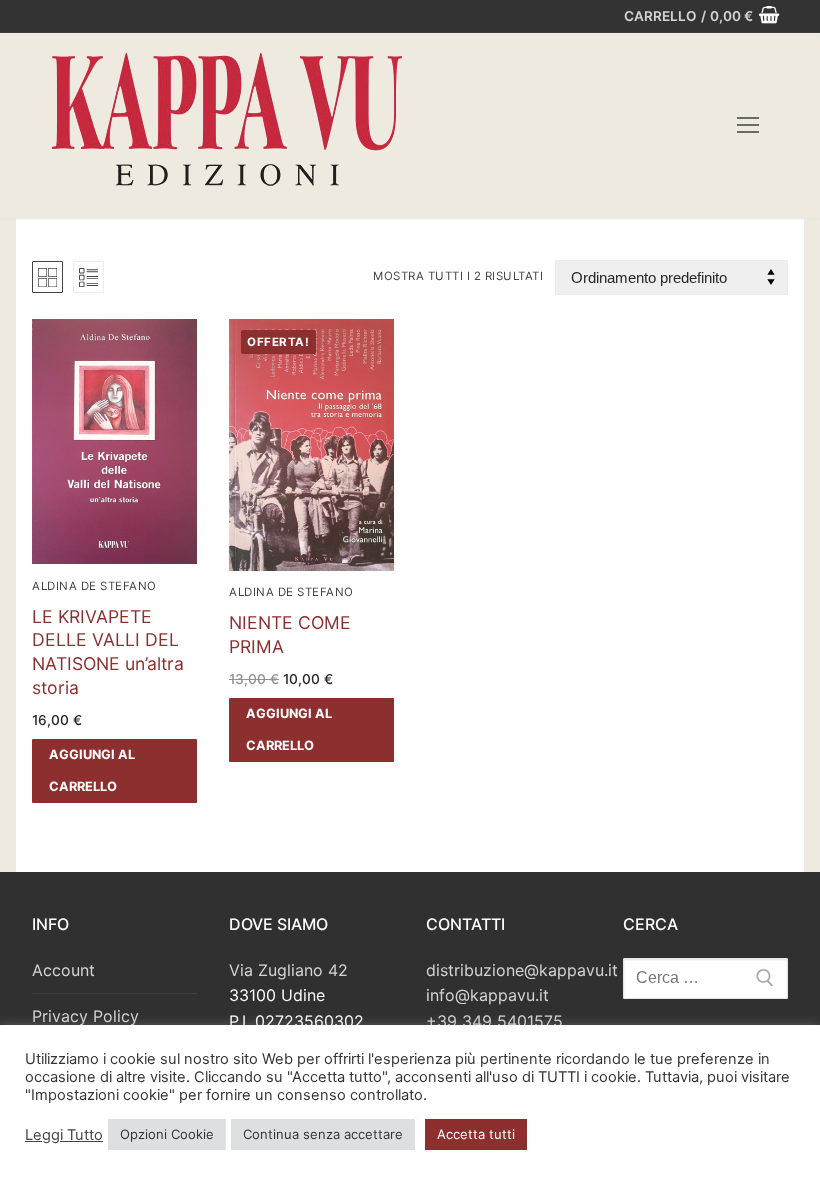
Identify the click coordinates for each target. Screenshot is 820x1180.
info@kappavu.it (487, 995)
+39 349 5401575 (494, 1021)
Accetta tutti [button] (476, 1134)
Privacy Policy (85, 1016)
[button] (114, 771)
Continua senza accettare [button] (323, 1134)
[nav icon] (748, 126)
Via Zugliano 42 (288, 970)
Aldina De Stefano (94, 586)
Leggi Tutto (64, 1135)
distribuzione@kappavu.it (522, 970)
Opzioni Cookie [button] (167, 1134)
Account (63, 970)
